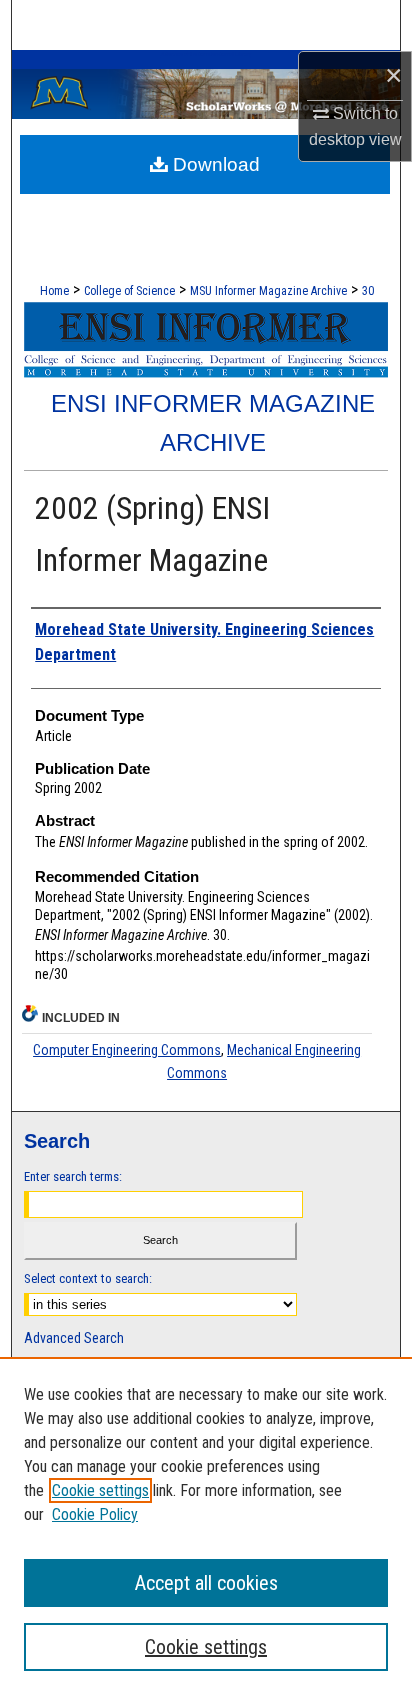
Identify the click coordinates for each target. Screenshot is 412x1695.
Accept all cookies (206, 1583)
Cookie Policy (95, 1514)
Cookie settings (100, 1490)
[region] (206, 1526)
